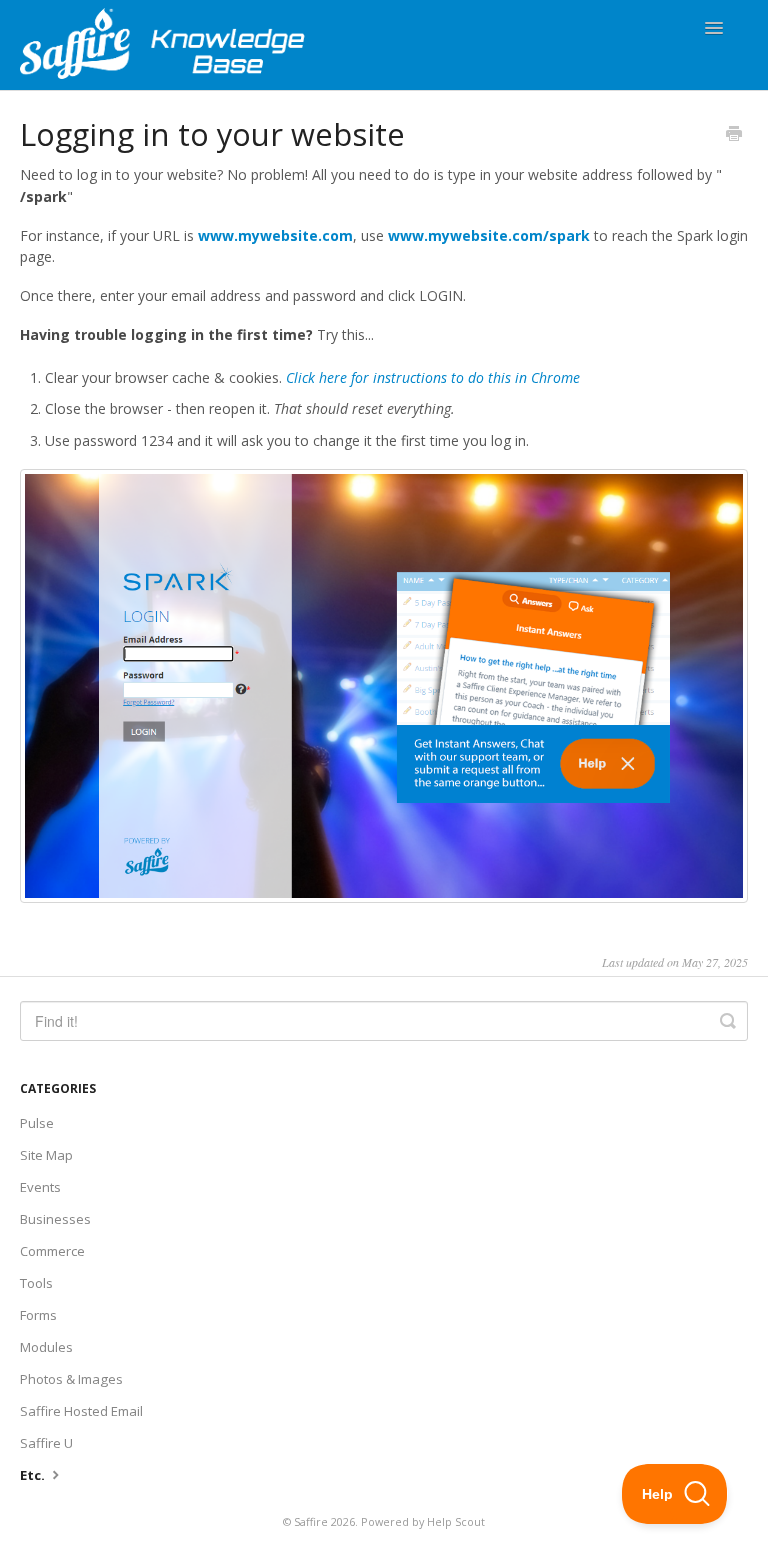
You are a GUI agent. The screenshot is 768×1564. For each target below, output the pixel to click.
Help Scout (456, 1521)
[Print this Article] (734, 135)
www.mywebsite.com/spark (489, 235)
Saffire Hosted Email (81, 1411)
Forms (38, 1315)
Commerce (52, 1251)
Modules (46, 1347)
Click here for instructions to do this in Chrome (433, 377)
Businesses (55, 1219)
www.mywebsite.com (275, 235)
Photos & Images (71, 1379)
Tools (36, 1283)
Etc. (34, 1475)
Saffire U (46, 1443)
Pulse (37, 1123)
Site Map (46, 1155)
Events (40, 1187)
